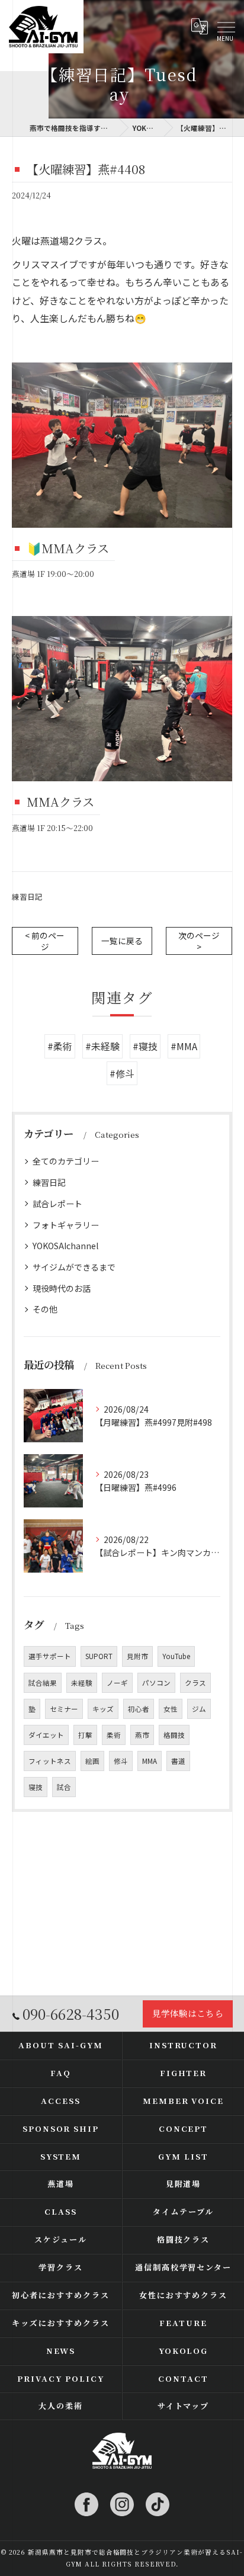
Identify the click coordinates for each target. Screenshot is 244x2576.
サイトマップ (184, 2406)
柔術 (114, 1735)
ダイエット (46, 1735)
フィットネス (50, 1761)
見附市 (137, 1656)
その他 (45, 1309)
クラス (195, 1683)
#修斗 (122, 1073)
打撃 (85, 1735)
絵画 (92, 1761)
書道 (178, 1761)
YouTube (176, 1656)
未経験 (82, 1683)
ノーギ (117, 1683)
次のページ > (199, 941)
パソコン (156, 1683)
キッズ (103, 1709)
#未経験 (102, 1046)
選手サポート (50, 1656)
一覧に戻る (122, 941)
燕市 (142, 1735)
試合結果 (43, 1683)
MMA (150, 1761)
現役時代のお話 (62, 1288)
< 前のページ (45, 941)
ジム (199, 1709)
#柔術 (60, 1046)
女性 (171, 1709)
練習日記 (27, 896)
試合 (64, 1787)
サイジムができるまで (74, 1267)
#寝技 (145, 1046)
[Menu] (226, 27)
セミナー (64, 1709)
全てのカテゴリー (66, 1161)
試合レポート (57, 1204)
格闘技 (174, 1735)
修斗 (121, 1761)
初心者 (139, 1709)
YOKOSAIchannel (65, 1246)
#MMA (184, 1046)
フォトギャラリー (66, 1225)
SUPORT (99, 1656)
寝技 (36, 1787)
